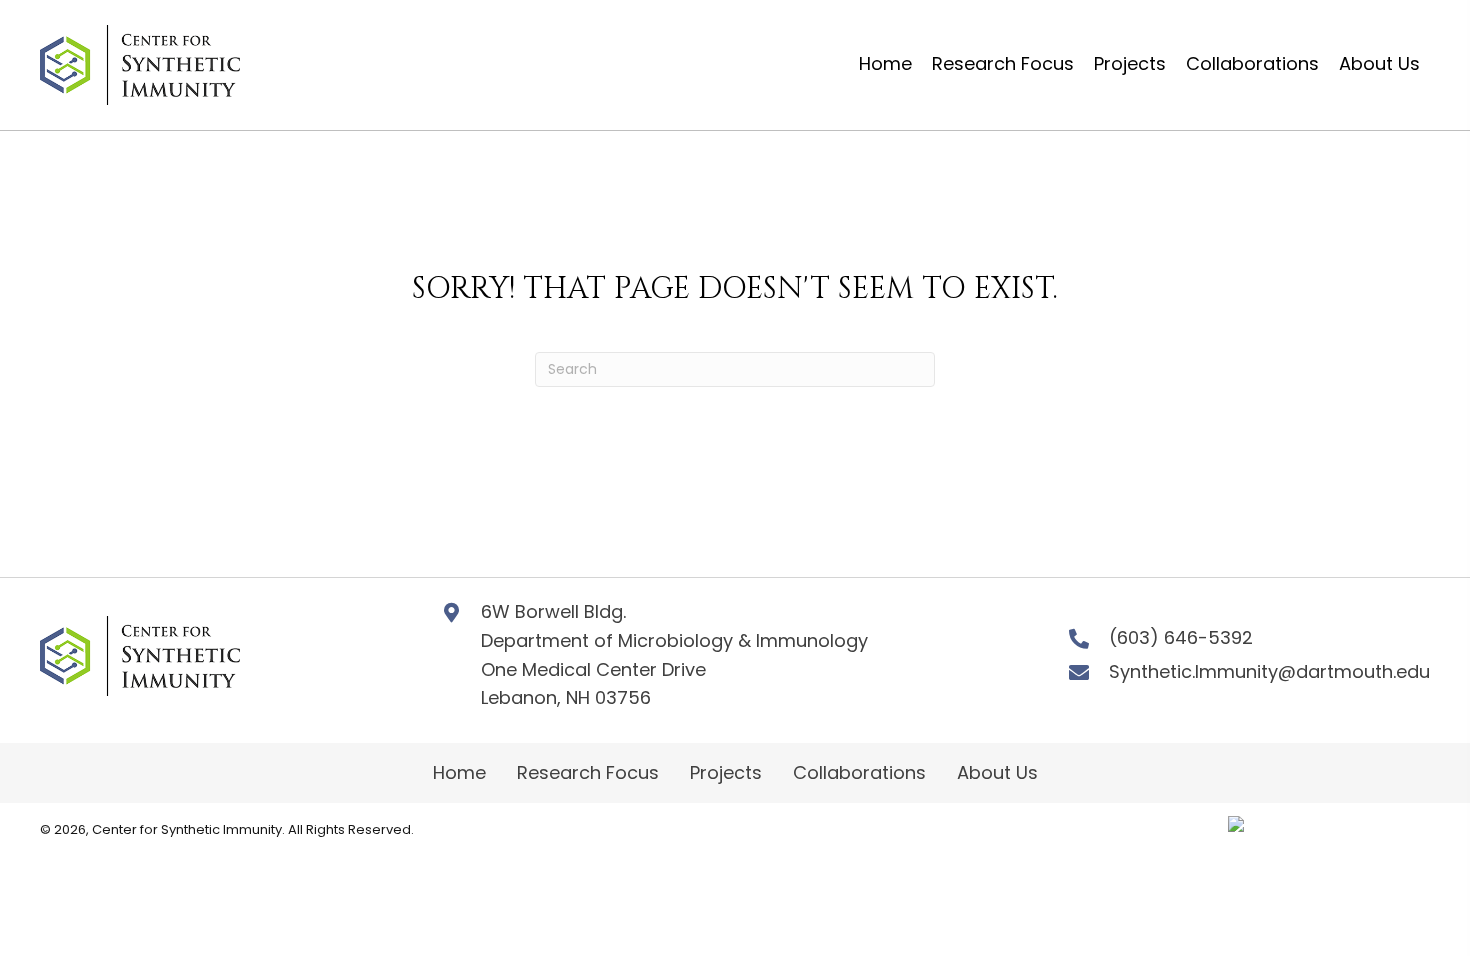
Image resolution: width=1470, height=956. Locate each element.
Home (459, 772)
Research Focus (588, 772)
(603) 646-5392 (1181, 637)
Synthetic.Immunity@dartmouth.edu (1269, 671)
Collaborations (859, 772)
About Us (997, 772)
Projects (726, 772)
